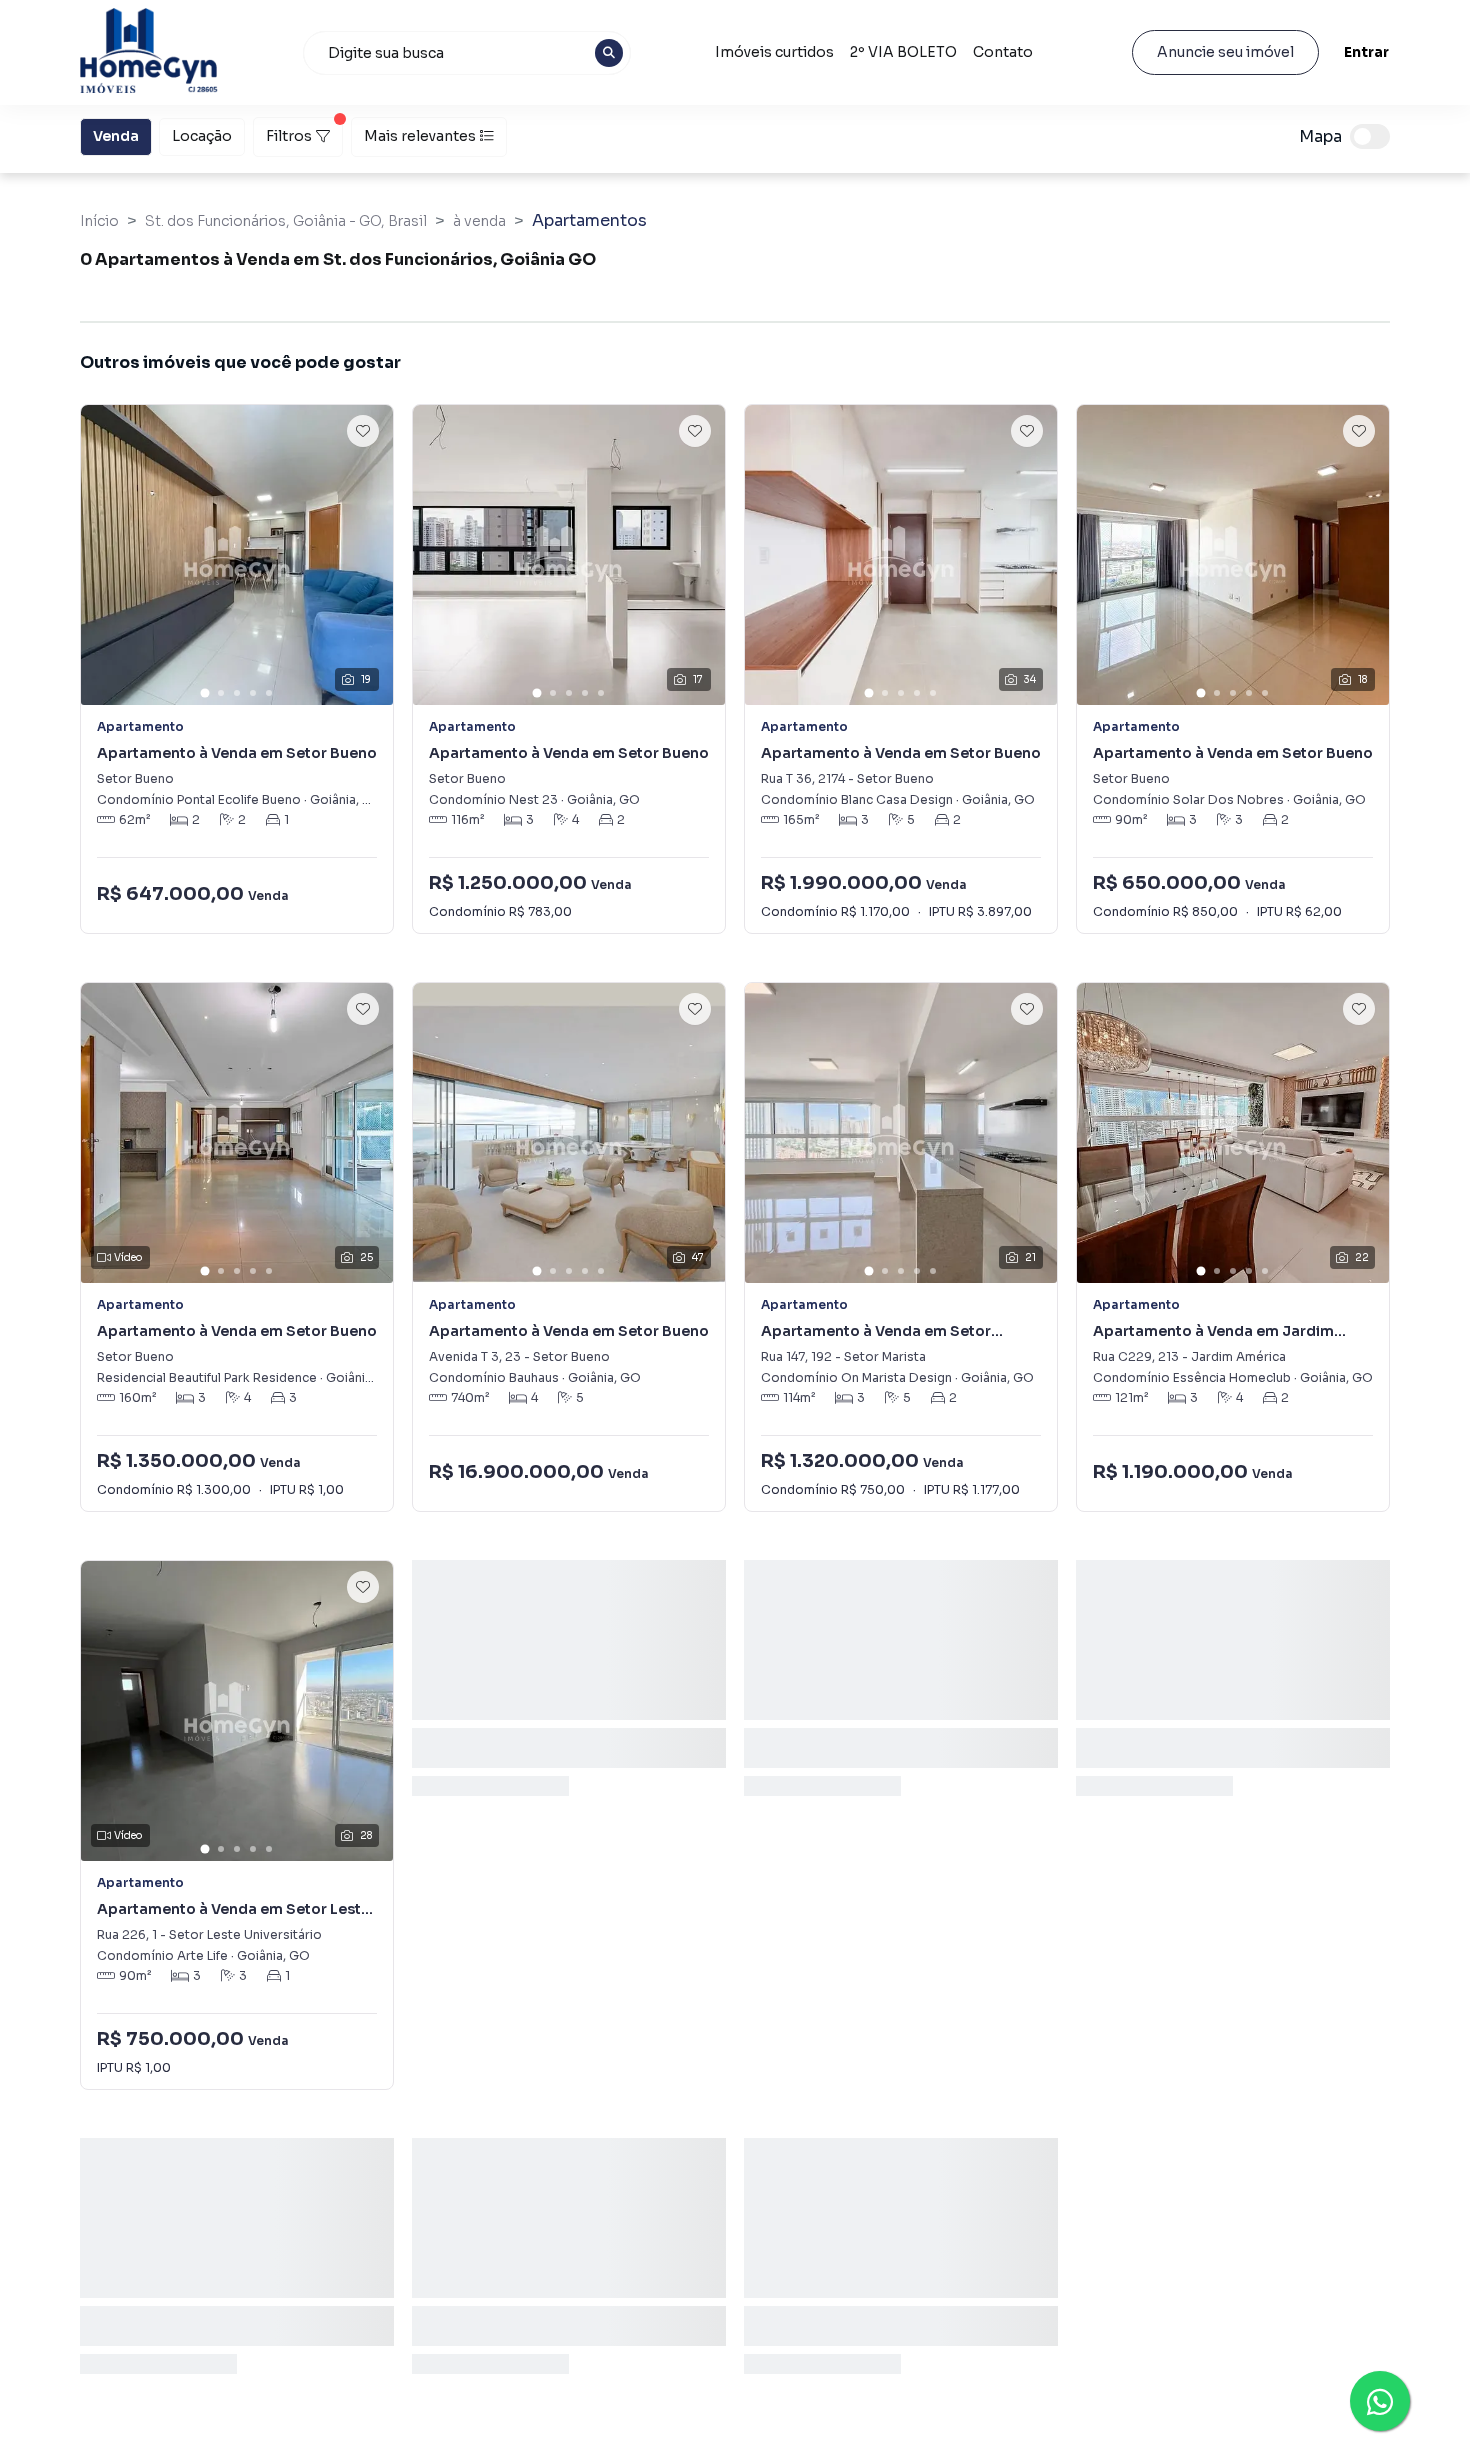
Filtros (289, 136)
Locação (202, 136)
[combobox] (467, 53)
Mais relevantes (420, 136)
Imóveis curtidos (774, 52)
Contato (1003, 52)
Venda (116, 136)
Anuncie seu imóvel (1225, 52)
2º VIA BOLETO (903, 52)
